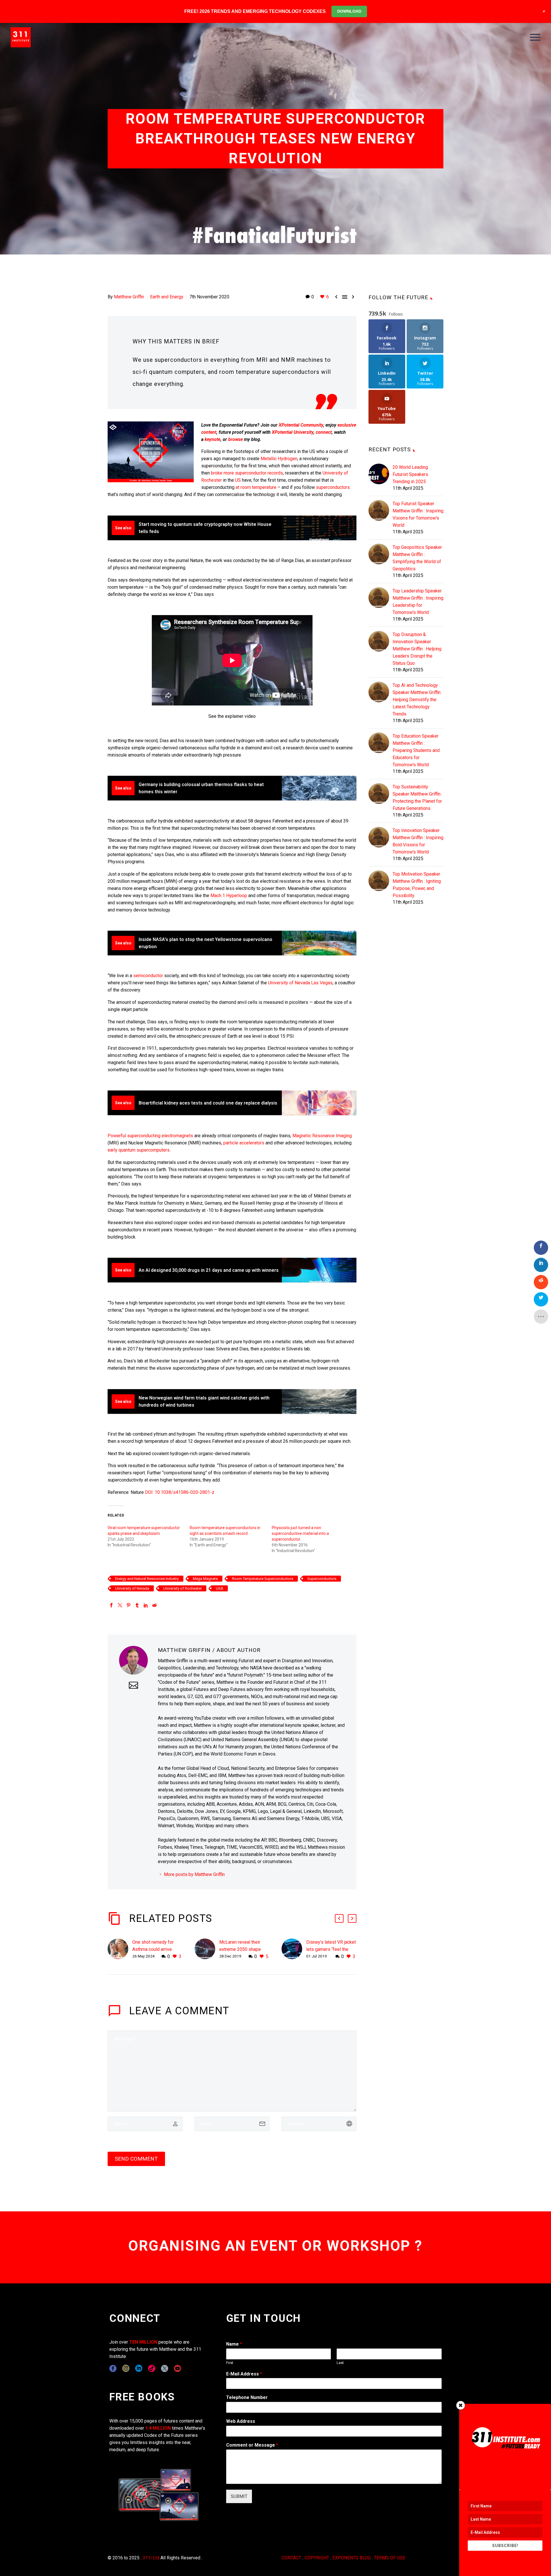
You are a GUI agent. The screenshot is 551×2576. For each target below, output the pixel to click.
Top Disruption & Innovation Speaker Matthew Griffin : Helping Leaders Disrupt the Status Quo (417, 649)
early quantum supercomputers (139, 1150)
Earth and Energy (167, 297)
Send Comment (136, 2159)
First (230, 2363)
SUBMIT (239, 2496)
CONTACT (291, 2558)
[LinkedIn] (146, 1605)
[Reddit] (154, 1605)
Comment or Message (252, 2445)
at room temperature (256, 487)
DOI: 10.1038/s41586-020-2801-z (180, 1492)
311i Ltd (151, 2558)
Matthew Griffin (129, 297)
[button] (339, 1918)
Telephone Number (247, 2397)
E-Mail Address (244, 2374)
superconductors (333, 487)
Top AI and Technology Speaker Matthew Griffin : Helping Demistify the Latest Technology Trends (418, 700)
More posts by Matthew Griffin (194, 1874)
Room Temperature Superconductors (263, 1579)
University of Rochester (183, 1588)
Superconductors (322, 1579)
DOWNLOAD (349, 11)
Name (234, 2344)
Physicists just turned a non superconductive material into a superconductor (300, 1533)
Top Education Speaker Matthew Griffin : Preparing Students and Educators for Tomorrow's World (416, 750)
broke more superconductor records (247, 473)
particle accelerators (244, 1143)
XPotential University (293, 432)
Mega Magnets (205, 1579)
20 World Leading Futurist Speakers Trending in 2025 (410, 474)
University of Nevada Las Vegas (300, 983)
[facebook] (113, 2368)
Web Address (241, 2421)
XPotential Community (301, 425)
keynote (213, 439)
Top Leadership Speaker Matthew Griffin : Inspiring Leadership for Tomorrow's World (418, 602)
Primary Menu (535, 37)
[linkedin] (139, 2368)
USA (220, 1588)
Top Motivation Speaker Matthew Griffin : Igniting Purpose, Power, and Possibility (417, 885)
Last (340, 2363)
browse (235, 439)
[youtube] (177, 2368)
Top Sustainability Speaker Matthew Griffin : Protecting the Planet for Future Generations (418, 798)
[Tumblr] (137, 1605)
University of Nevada (132, 1588)
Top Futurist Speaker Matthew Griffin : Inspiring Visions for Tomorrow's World (418, 514)
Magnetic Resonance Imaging (322, 1136)
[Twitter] (120, 1605)
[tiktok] (152, 2368)
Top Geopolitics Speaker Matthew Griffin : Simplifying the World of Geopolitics (417, 558)
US (238, 480)
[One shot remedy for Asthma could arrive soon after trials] (120, 1949)
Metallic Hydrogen (279, 459)
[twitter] (165, 2368)
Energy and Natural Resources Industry (147, 1579)
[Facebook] (111, 1605)
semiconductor (148, 976)
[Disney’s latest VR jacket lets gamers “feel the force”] (294, 1949)
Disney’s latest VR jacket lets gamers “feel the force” (331, 1949)
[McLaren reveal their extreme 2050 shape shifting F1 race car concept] (207, 1949)
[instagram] (126, 2368)
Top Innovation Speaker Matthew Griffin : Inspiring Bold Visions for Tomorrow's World (418, 841)
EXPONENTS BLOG (352, 2558)
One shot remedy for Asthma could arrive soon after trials (153, 1949)
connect (324, 432)
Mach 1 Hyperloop (229, 896)
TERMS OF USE (390, 2558)
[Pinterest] (129, 1605)
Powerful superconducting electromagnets (150, 1136)
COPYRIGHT (317, 2558)
